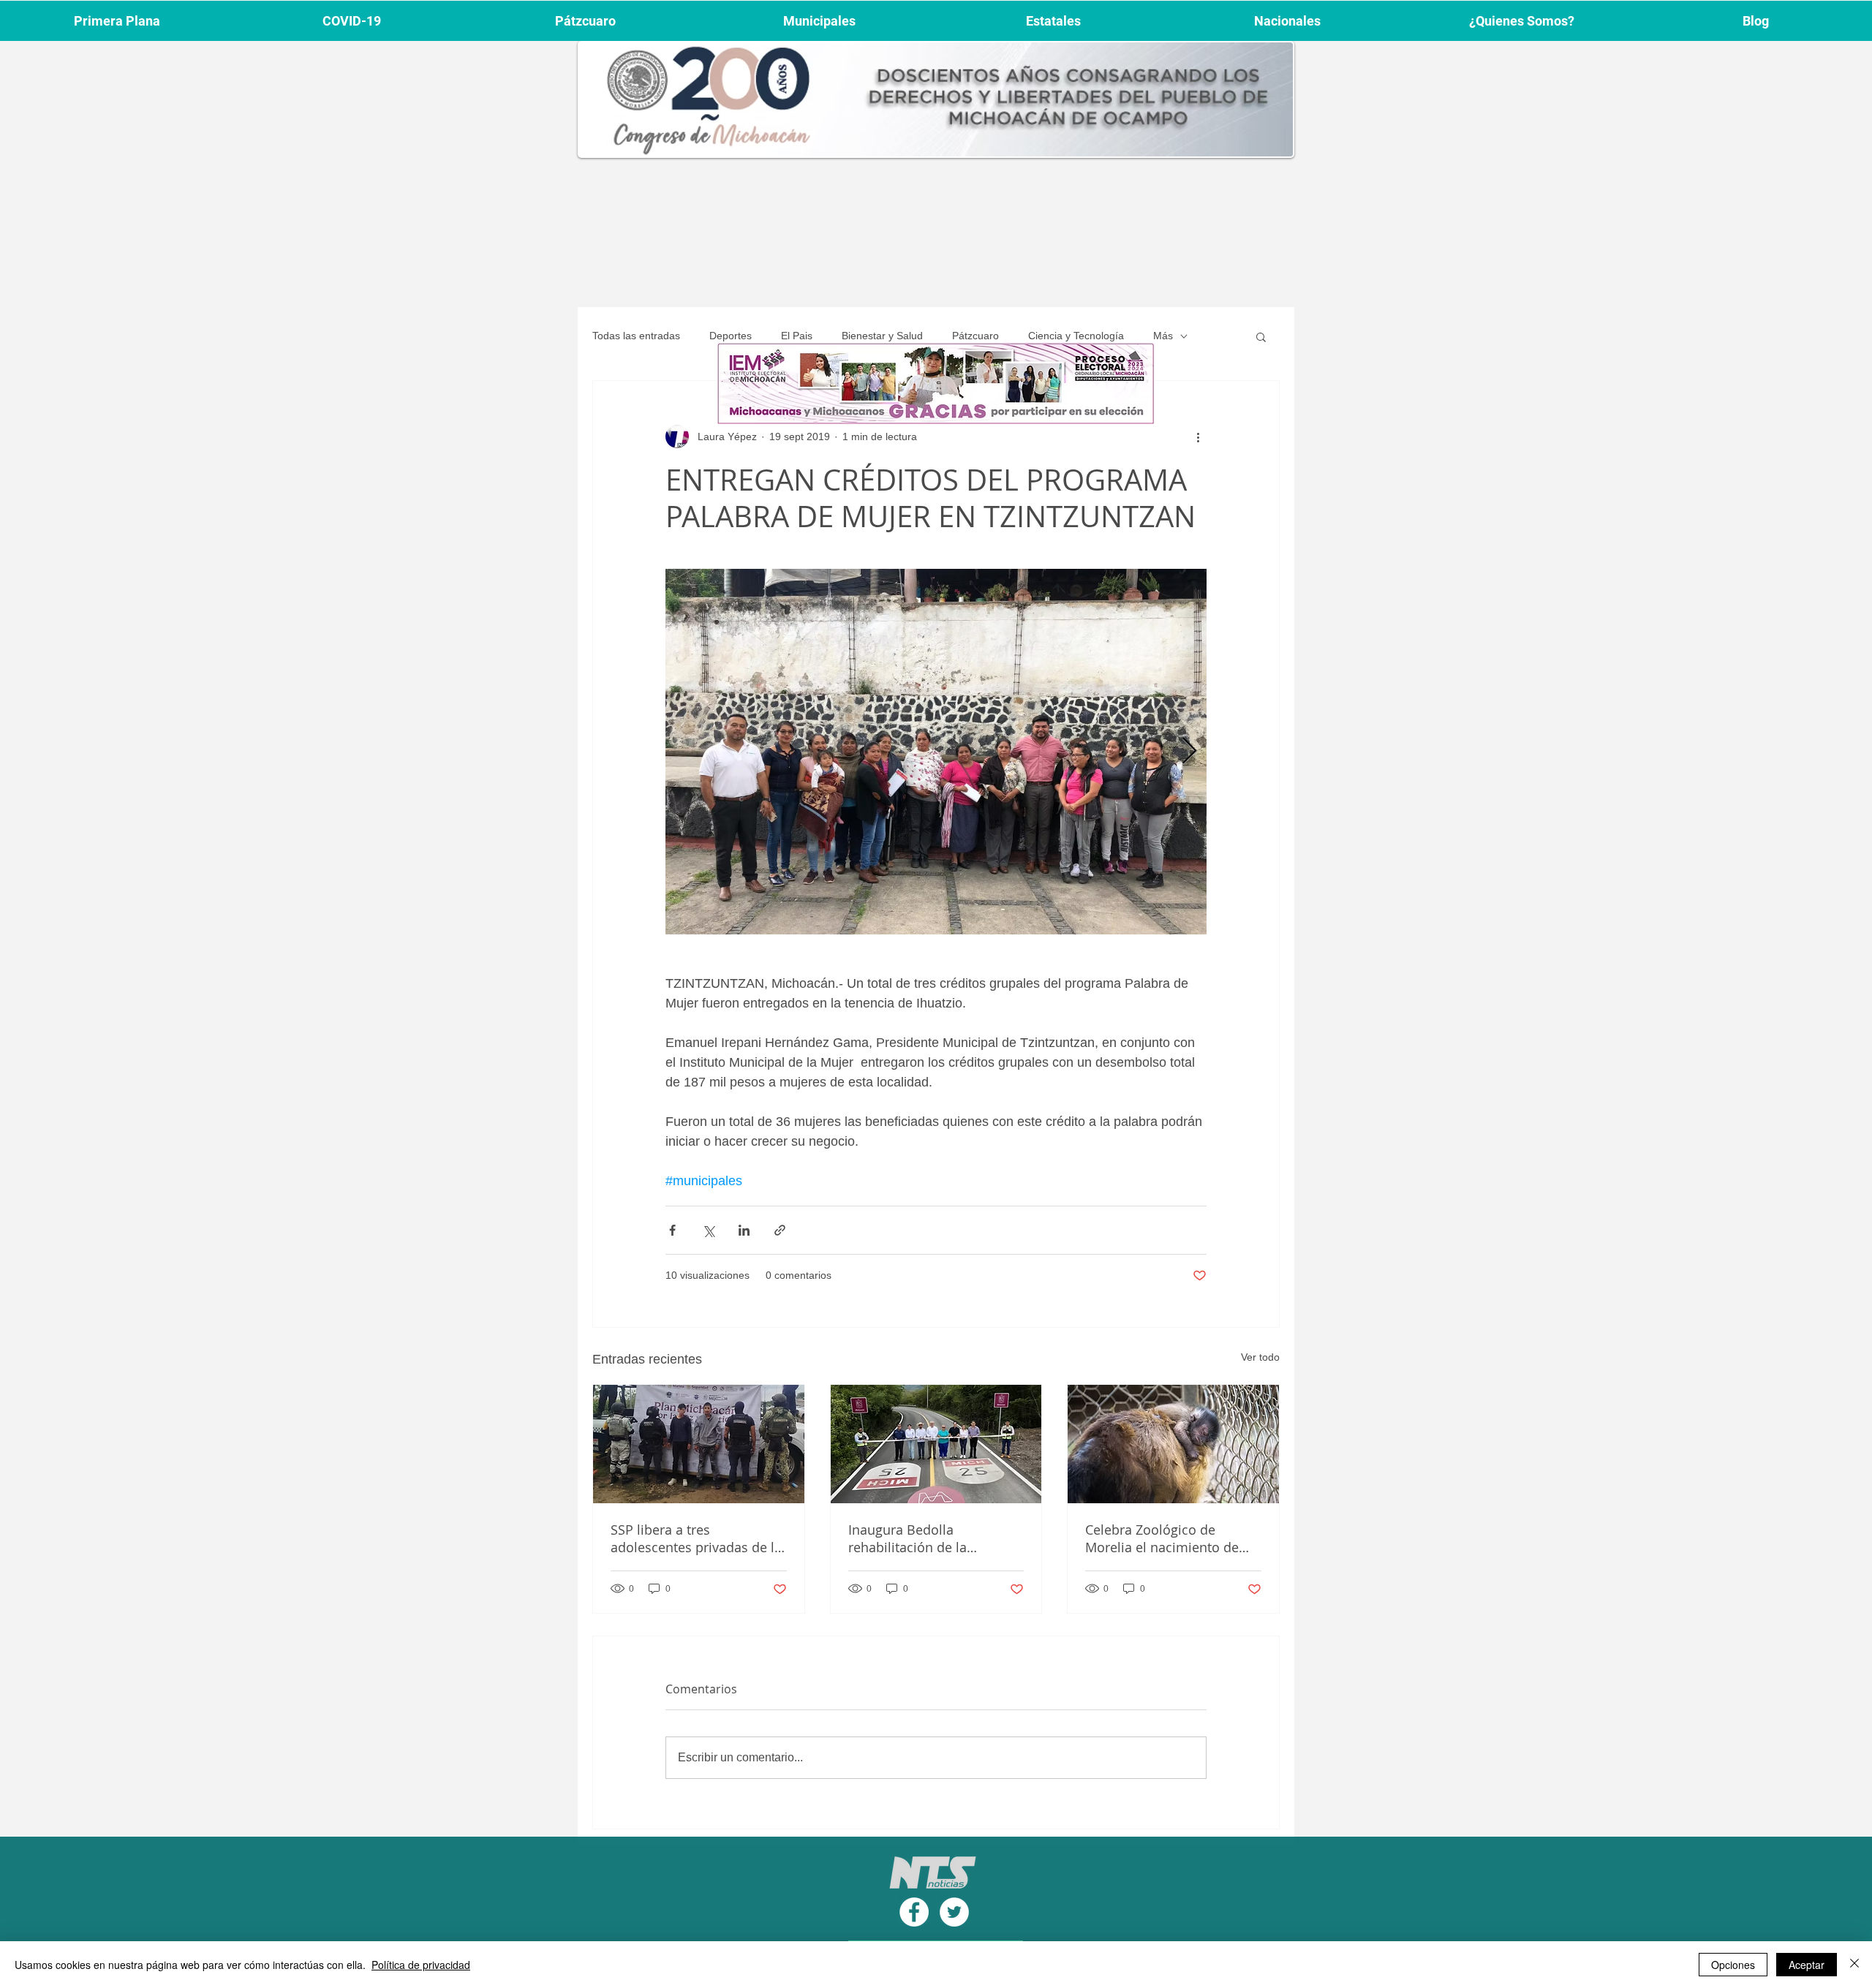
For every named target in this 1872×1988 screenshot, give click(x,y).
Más (1163, 336)
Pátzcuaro (975, 336)
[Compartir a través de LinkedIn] (744, 1230)
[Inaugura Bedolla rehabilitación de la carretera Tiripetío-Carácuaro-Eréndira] (936, 1444)
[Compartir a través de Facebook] (672, 1230)
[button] (1261, 336)
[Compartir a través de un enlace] (780, 1230)
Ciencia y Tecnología (1076, 336)
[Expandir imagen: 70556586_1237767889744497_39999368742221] (936, 752)
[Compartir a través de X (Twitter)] (708, 1230)
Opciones (1733, 1965)
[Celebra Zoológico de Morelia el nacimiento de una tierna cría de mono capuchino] (1173, 1444)
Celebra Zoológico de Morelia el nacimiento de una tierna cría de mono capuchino (1162, 1538)
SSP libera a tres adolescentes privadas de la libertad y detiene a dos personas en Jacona (696, 1538)
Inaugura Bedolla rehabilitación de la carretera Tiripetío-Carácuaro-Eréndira (908, 1538)
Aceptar (1807, 1965)
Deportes (731, 336)
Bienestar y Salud (882, 336)
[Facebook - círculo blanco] (914, 1912)
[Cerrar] (1854, 1965)
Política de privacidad (421, 1965)
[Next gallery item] (1189, 752)
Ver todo (1260, 1357)
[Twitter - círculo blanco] (954, 1912)
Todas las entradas (636, 336)
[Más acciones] (1198, 436)
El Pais (797, 336)
